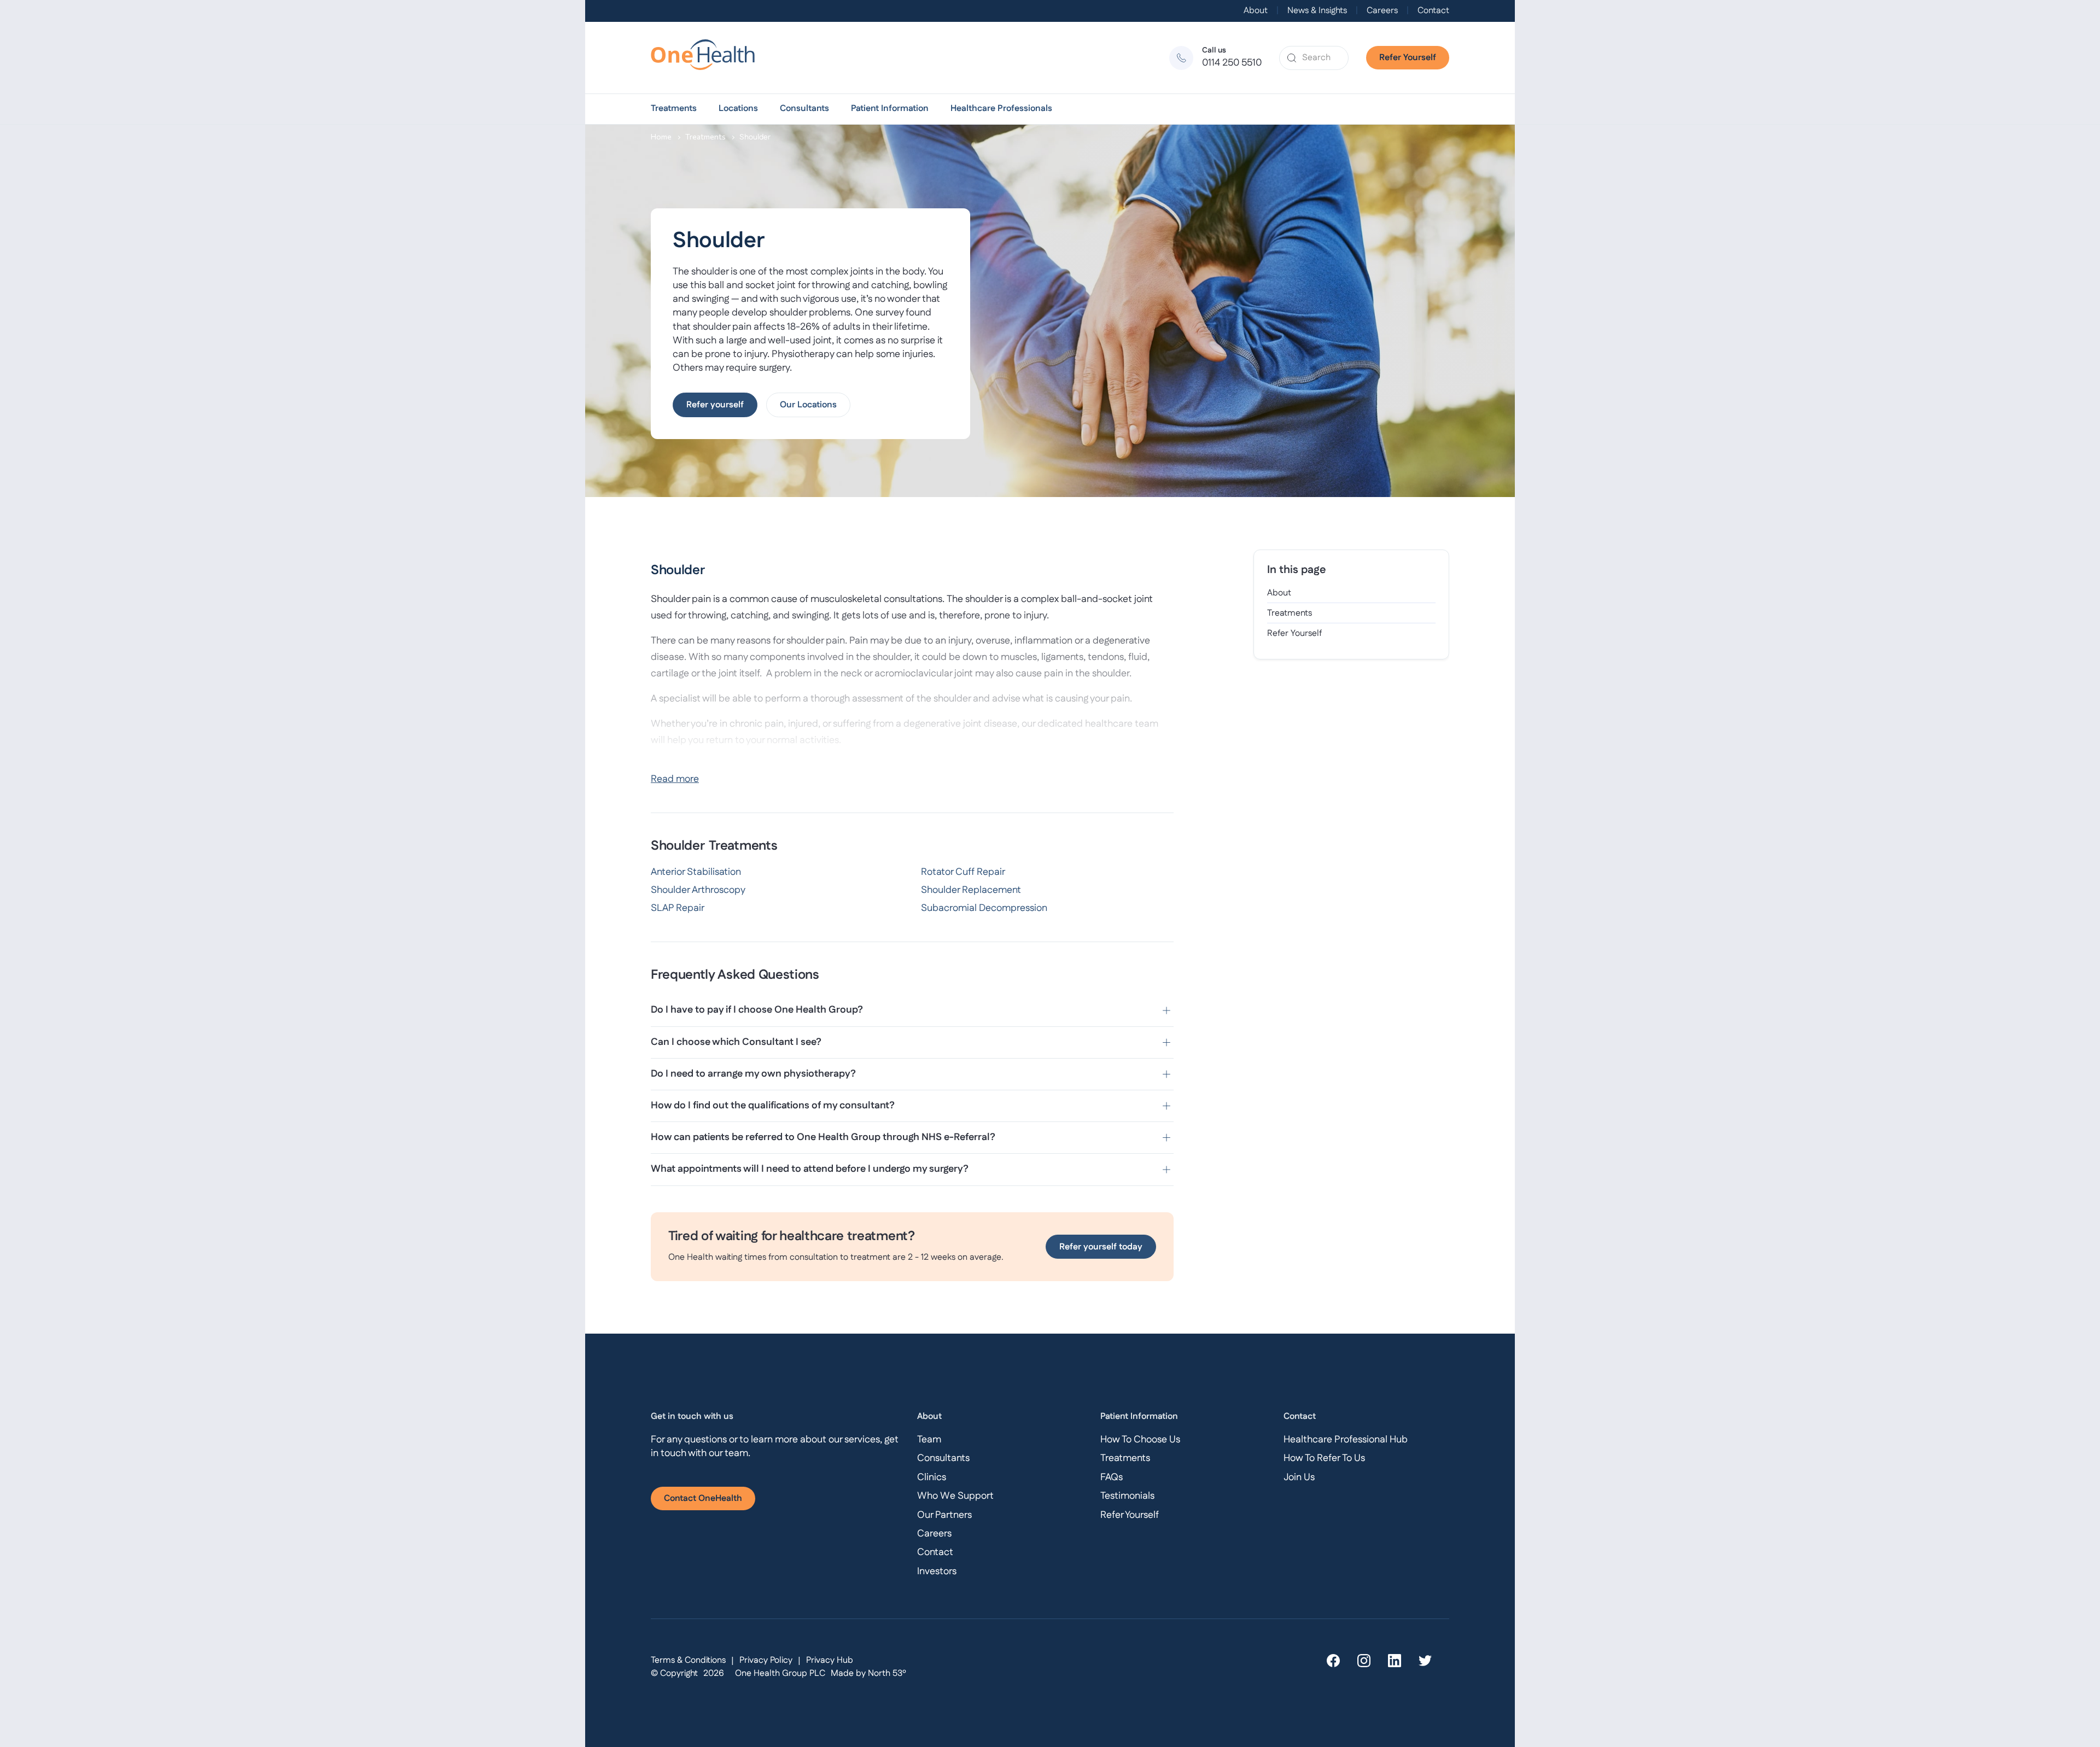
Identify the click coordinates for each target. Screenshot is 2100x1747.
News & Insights (1317, 11)
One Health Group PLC (780, 1673)
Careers (1382, 11)
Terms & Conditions (688, 1660)
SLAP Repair (678, 908)
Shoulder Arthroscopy (698, 890)
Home (661, 136)
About (1256, 11)
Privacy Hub (830, 1660)
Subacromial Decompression (984, 908)
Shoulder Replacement (971, 890)
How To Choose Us (1140, 1440)
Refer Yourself (1408, 58)
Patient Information (890, 109)
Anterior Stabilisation (696, 872)
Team (929, 1440)
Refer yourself (715, 405)
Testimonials (1127, 1496)
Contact (1433, 11)
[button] (674, 109)
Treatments (674, 109)
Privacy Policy (766, 1660)
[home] (708, 58)
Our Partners (944, 1515)
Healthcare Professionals (1001, 109)
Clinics (932, 1477)
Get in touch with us (692, 1416)
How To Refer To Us (1324, 1458)
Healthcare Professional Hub (1346, 1440)
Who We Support (955, 1496)
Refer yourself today (1101, 1247)
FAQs (1112, 1477)
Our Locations (808, 405)
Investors (937, 1571)
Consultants (804, 109)
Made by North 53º (868, 1673)
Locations (738, 109)
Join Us (1299, 1477)
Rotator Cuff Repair (963, 872)
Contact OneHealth (703, 1498)
